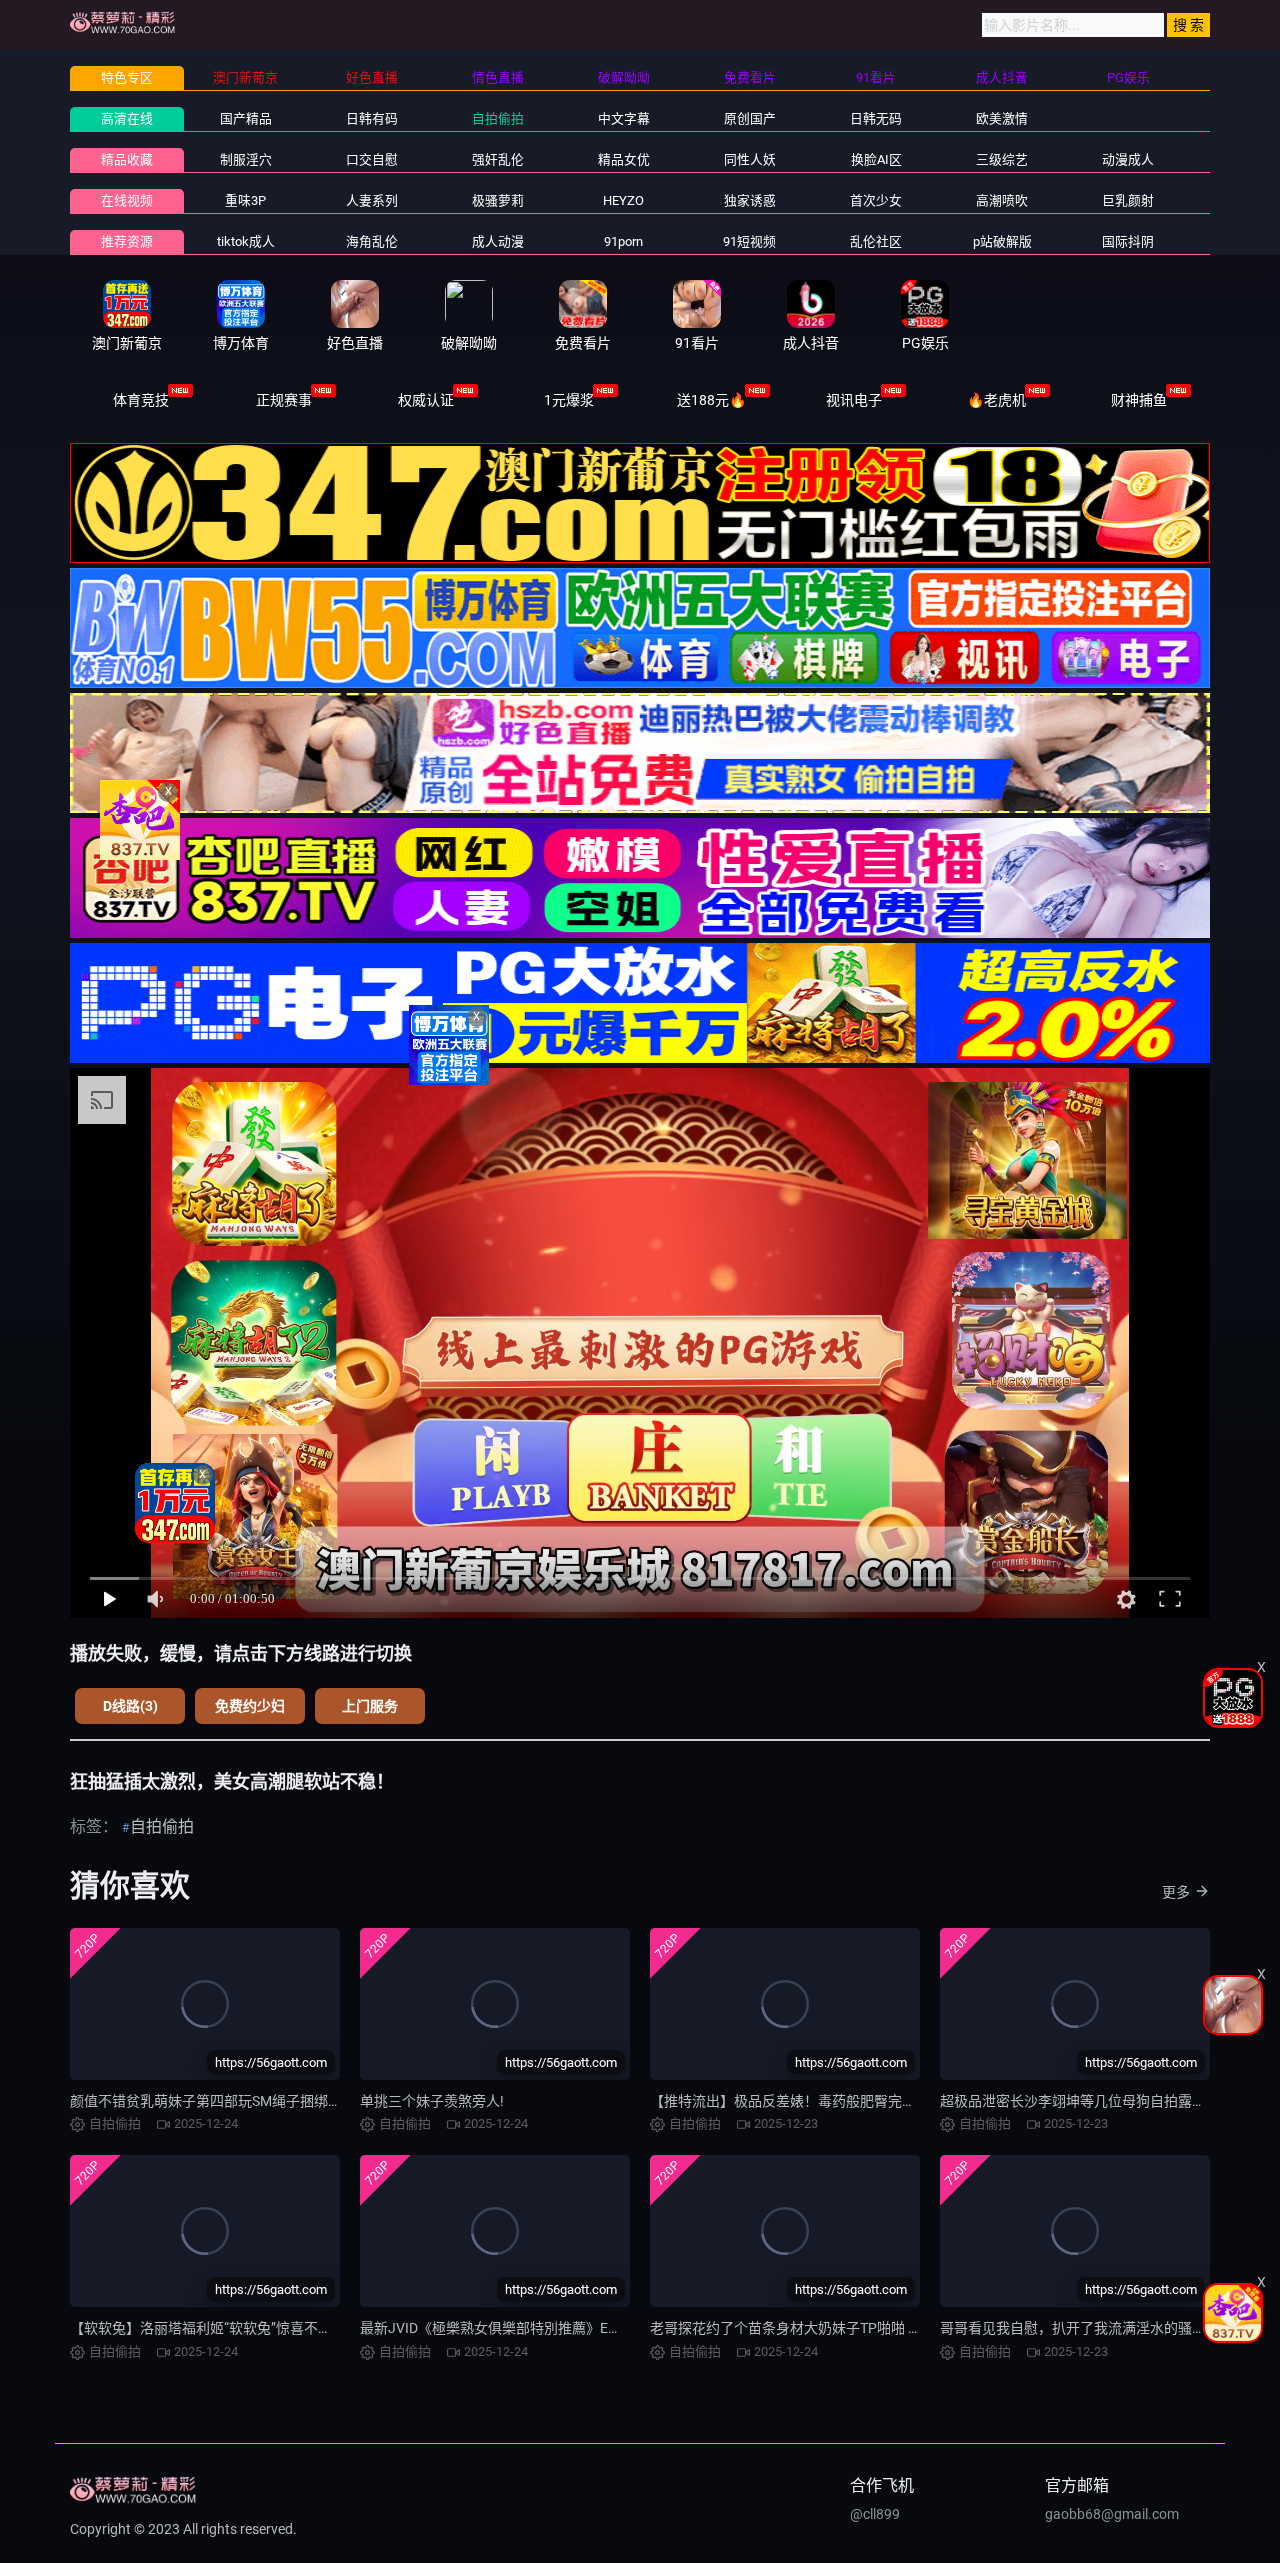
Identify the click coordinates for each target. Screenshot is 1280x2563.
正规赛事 (284, 400)
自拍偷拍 (498, 118)
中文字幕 (624, 118)
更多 (1176, 1892)
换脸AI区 (876, 159)
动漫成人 (1128, 159)
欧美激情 (1002, 118)
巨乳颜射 (1128, 200)
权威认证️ (426, 400)
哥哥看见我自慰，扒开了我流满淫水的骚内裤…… (1089, 2328)
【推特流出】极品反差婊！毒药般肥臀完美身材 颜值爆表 (826, 2101)
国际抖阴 (1128, 241)
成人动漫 (498, 241)
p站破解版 (1002, 241)
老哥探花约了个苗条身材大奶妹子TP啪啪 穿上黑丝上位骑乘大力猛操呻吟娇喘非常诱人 (919, 2328)
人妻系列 (372, 200)
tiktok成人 (246, 241)
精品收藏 (127, 159)
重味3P (245, 200)
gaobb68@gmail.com (1112, 2514)
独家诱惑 (750, 200)
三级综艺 (1002, 159)
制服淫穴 (246, 159)
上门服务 (370, 1706)
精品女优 (624, 159)
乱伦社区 (876, 241)
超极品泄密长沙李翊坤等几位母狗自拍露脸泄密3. (1093, 2101)
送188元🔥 (711, 400)
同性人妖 (750, 159)
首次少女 (876, 200)
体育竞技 (141, 400)
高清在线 (127, 118)
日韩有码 (372, 118)
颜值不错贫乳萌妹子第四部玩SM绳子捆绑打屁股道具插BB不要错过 (278, 2101)
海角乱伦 (372, 241)
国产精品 (246, 118)
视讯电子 (854, 400)
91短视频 (749, 241)
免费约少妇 (250, 1706)
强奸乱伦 (498, 159)
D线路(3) (130, 1706)
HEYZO (623, 200)
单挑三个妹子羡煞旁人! (432, 2101)
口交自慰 (372, 159)
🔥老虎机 (996, 400)
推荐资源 (127, 241)
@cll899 (875, 2514)
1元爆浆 (569, 400)
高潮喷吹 (1002, 200)
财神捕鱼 (1139, 400)
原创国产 (750, 118)
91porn (623, 241)
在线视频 (127, 200)
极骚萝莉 (498, 200)
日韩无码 (876, 118)
